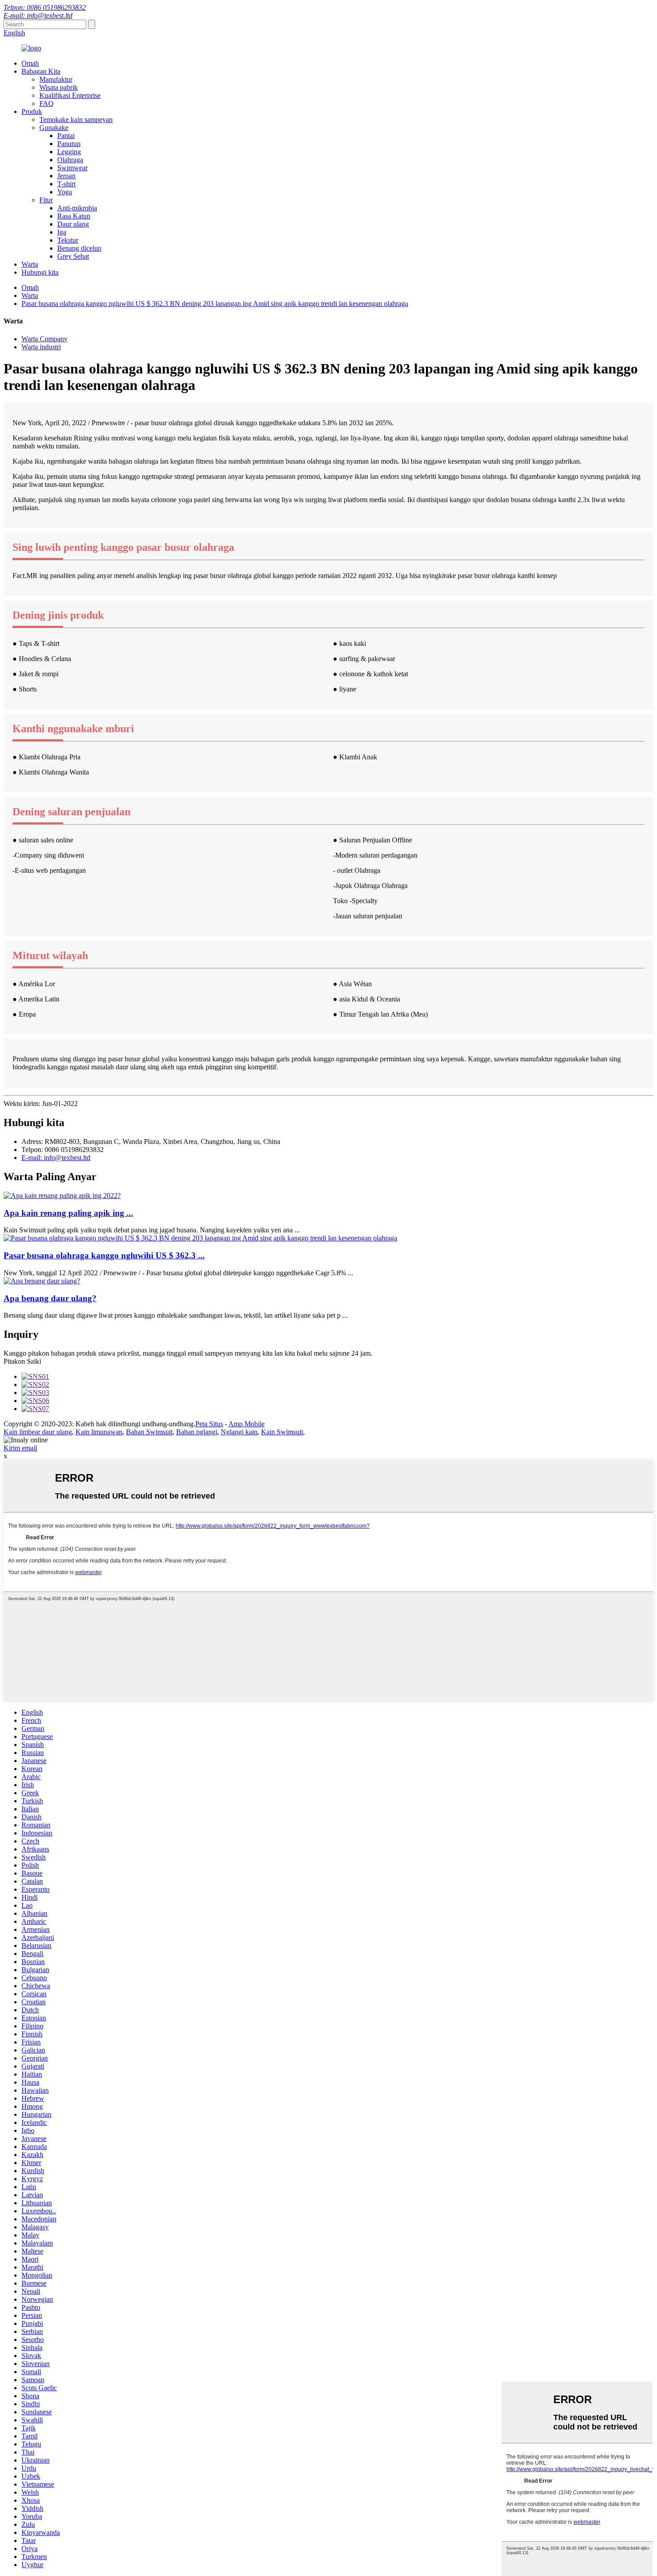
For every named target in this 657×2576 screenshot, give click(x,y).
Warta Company (44, 339)
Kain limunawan (99, 1432)
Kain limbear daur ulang (38, 1432)
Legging (69, 152)
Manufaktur (56, 79)
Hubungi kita (40, 272)
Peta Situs (209, 1424)
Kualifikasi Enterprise (70, 95)
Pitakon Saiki (22, 1361)
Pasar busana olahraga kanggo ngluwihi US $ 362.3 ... (104, 1255)
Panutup (69, 144)
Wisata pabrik (59, 87)
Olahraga (70, 160)
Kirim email (20, 1448)
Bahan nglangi (197, 1432)
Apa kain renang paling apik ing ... (68, 1213)
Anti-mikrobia (77, 208)
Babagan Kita (41, 71)
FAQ (46, 103)
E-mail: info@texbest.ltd (38, 15)
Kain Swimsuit (282, 1432)
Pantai (66, 136)
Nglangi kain (239, 1432)
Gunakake (54, 128)
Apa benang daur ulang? (50, 1298)
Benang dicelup (79, 248)
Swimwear (72, 168)
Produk (32, 111)
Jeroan (66, 176)
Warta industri (41, 347)
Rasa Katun (74, 216)
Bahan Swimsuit (149, 1432)
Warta (30, 264)
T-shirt (66, 184)
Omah (30, 63)
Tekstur (68, 240)
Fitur (46, 200)
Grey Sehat (73, 256)
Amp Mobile (246, 1424)
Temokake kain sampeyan (76, 119)
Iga (62, 232)
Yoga (65, 192)
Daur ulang (73, 224)
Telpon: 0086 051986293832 (45, 7)
